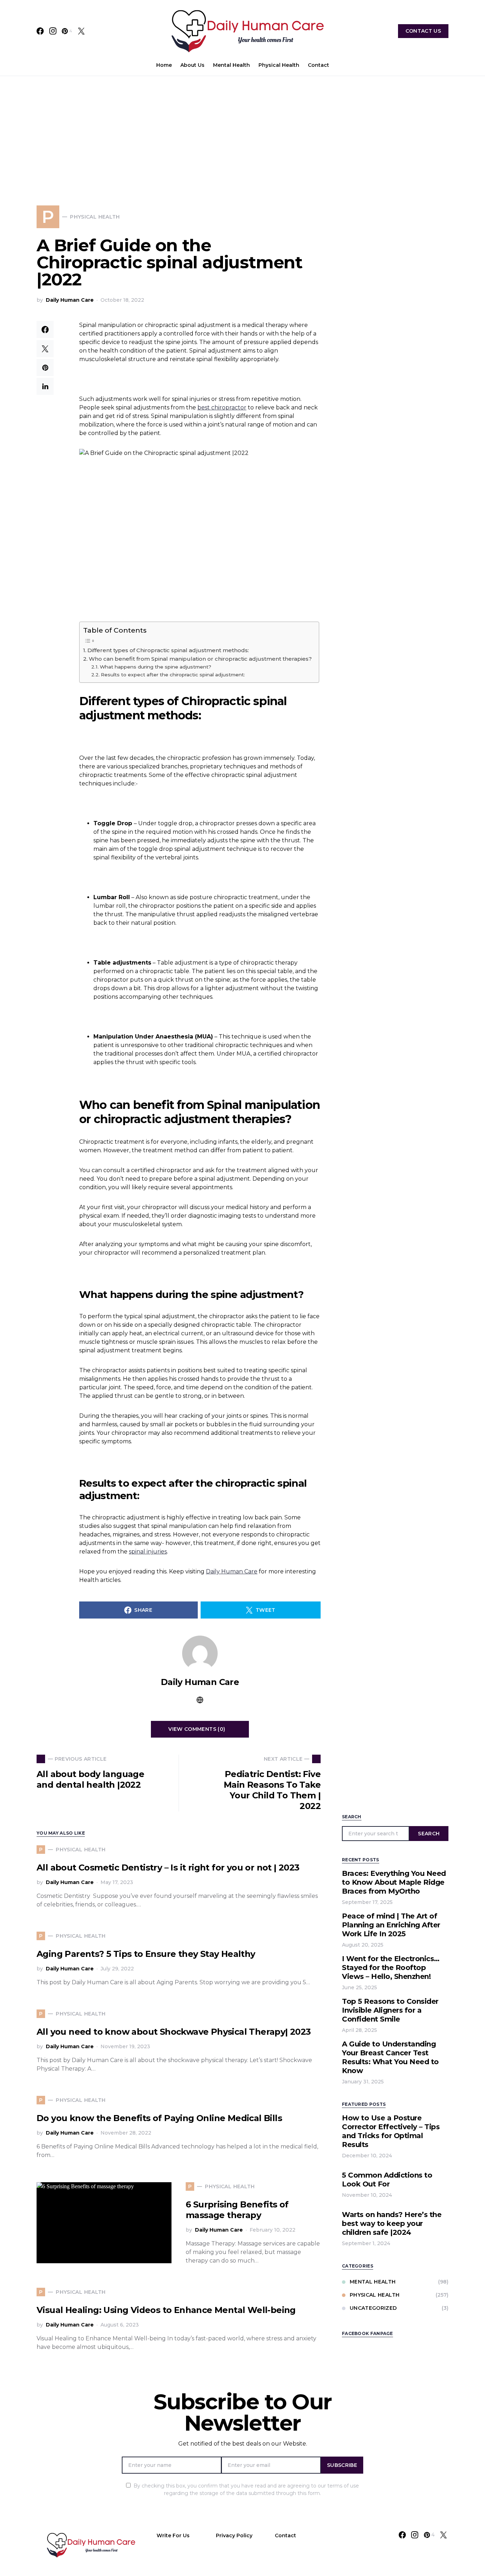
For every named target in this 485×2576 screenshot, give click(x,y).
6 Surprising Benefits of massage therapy (237, 2210)
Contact (285, 2535)
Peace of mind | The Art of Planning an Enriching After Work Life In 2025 (391, 1925)
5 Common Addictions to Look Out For (387, 2180)
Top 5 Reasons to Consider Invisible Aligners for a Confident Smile (390, 2010)
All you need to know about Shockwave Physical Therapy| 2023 (174, 2032)
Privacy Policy (234, 2535)
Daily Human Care (70, 300)
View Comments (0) (197, 1729)
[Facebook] (40, 31)
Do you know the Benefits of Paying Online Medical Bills (159, 2118)
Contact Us (423, 31)
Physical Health (375, 2295)
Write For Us (173, 2535)
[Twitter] (81, 31)
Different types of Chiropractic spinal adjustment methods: (168, 650)
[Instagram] (53, 31)
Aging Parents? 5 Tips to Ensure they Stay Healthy (146, 1954)
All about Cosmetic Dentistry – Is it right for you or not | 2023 (168, 1867)
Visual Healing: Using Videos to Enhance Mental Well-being (166, 2310)
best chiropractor (222, 407)
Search (429, 1834)
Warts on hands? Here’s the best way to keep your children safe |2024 (392, 2223)
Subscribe (342, 2465)
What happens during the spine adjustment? (156, 667)
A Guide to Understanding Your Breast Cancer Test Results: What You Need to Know (390, 2057)
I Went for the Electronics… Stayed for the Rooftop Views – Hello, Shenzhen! (391, 1968)
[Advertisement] (243, 129)
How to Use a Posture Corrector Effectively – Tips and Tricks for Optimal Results (391, 2131)
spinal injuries (148, 1552)
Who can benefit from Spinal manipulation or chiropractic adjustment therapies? (200, 659)
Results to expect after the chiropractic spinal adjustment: (173, 675)
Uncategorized (373, 2308)
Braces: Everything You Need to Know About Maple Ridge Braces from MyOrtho (394, 1882)
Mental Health (373, 2282)
